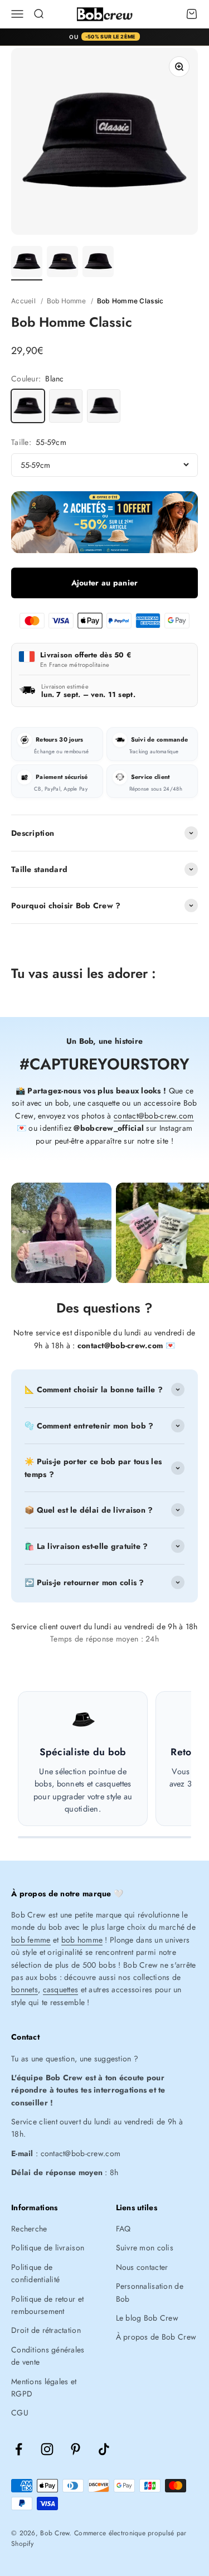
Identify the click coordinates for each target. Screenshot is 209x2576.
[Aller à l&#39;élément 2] (62, 263)
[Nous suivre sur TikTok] (104, 2449)
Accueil (23, 301)
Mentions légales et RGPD (44, 2388)
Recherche (29, 2229)
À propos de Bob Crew (156, 2337)
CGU (20, 2413)
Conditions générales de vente (48, 2356)
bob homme (82, 1940)
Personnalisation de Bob (150, 2292)
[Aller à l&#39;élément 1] (27, 263)
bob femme (31, 1940)
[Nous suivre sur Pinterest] (76, 2449)
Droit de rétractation (46, 2330)
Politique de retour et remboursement (47, 2305)
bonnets (25, 1989)
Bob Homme (67, 301)
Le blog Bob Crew (147, 2318)
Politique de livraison (48, 2248)
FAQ (123, 2229)
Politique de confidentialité (35, 2273)
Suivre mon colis (145, 2248)
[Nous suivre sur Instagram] (47, 2449)
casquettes (61, 1989)
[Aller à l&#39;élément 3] (98, 263)
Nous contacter (142, 2267)
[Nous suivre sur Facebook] (19, 2449)
